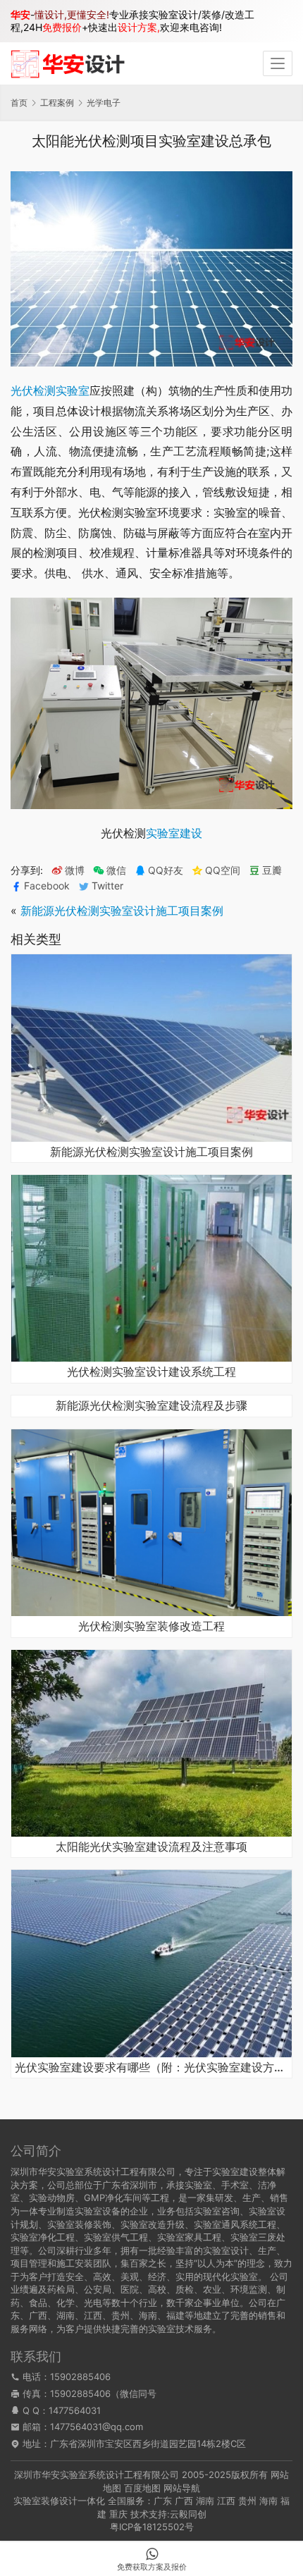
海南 (268, 2501)
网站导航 (182, 2488)
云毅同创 (188, 2514)
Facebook (47, 886)
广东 (163, 2501)
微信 (110, 870)
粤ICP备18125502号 (152, 2527)
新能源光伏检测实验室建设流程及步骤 (151, 1406)
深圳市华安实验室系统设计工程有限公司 (97, 2475)
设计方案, (139, 27)
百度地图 (142, 2488)
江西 (226, 2501)
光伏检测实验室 (50, 390)
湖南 (205, 2501)
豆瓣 (272, 870)
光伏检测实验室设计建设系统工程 (151, 1372)
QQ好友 (166, 870)
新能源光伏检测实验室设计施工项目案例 (122, 911)
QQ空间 (223, 870)
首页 (19, 103)
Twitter (107, 886)
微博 (75, 870)
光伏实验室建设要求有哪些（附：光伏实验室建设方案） (151, 2068)
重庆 (118, 2514)
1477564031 (75, 2410)
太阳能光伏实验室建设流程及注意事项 (151, 1847)
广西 (184, 2501)
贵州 (247, 2501)
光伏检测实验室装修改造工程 (151, 1627)
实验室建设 (174, 833)
